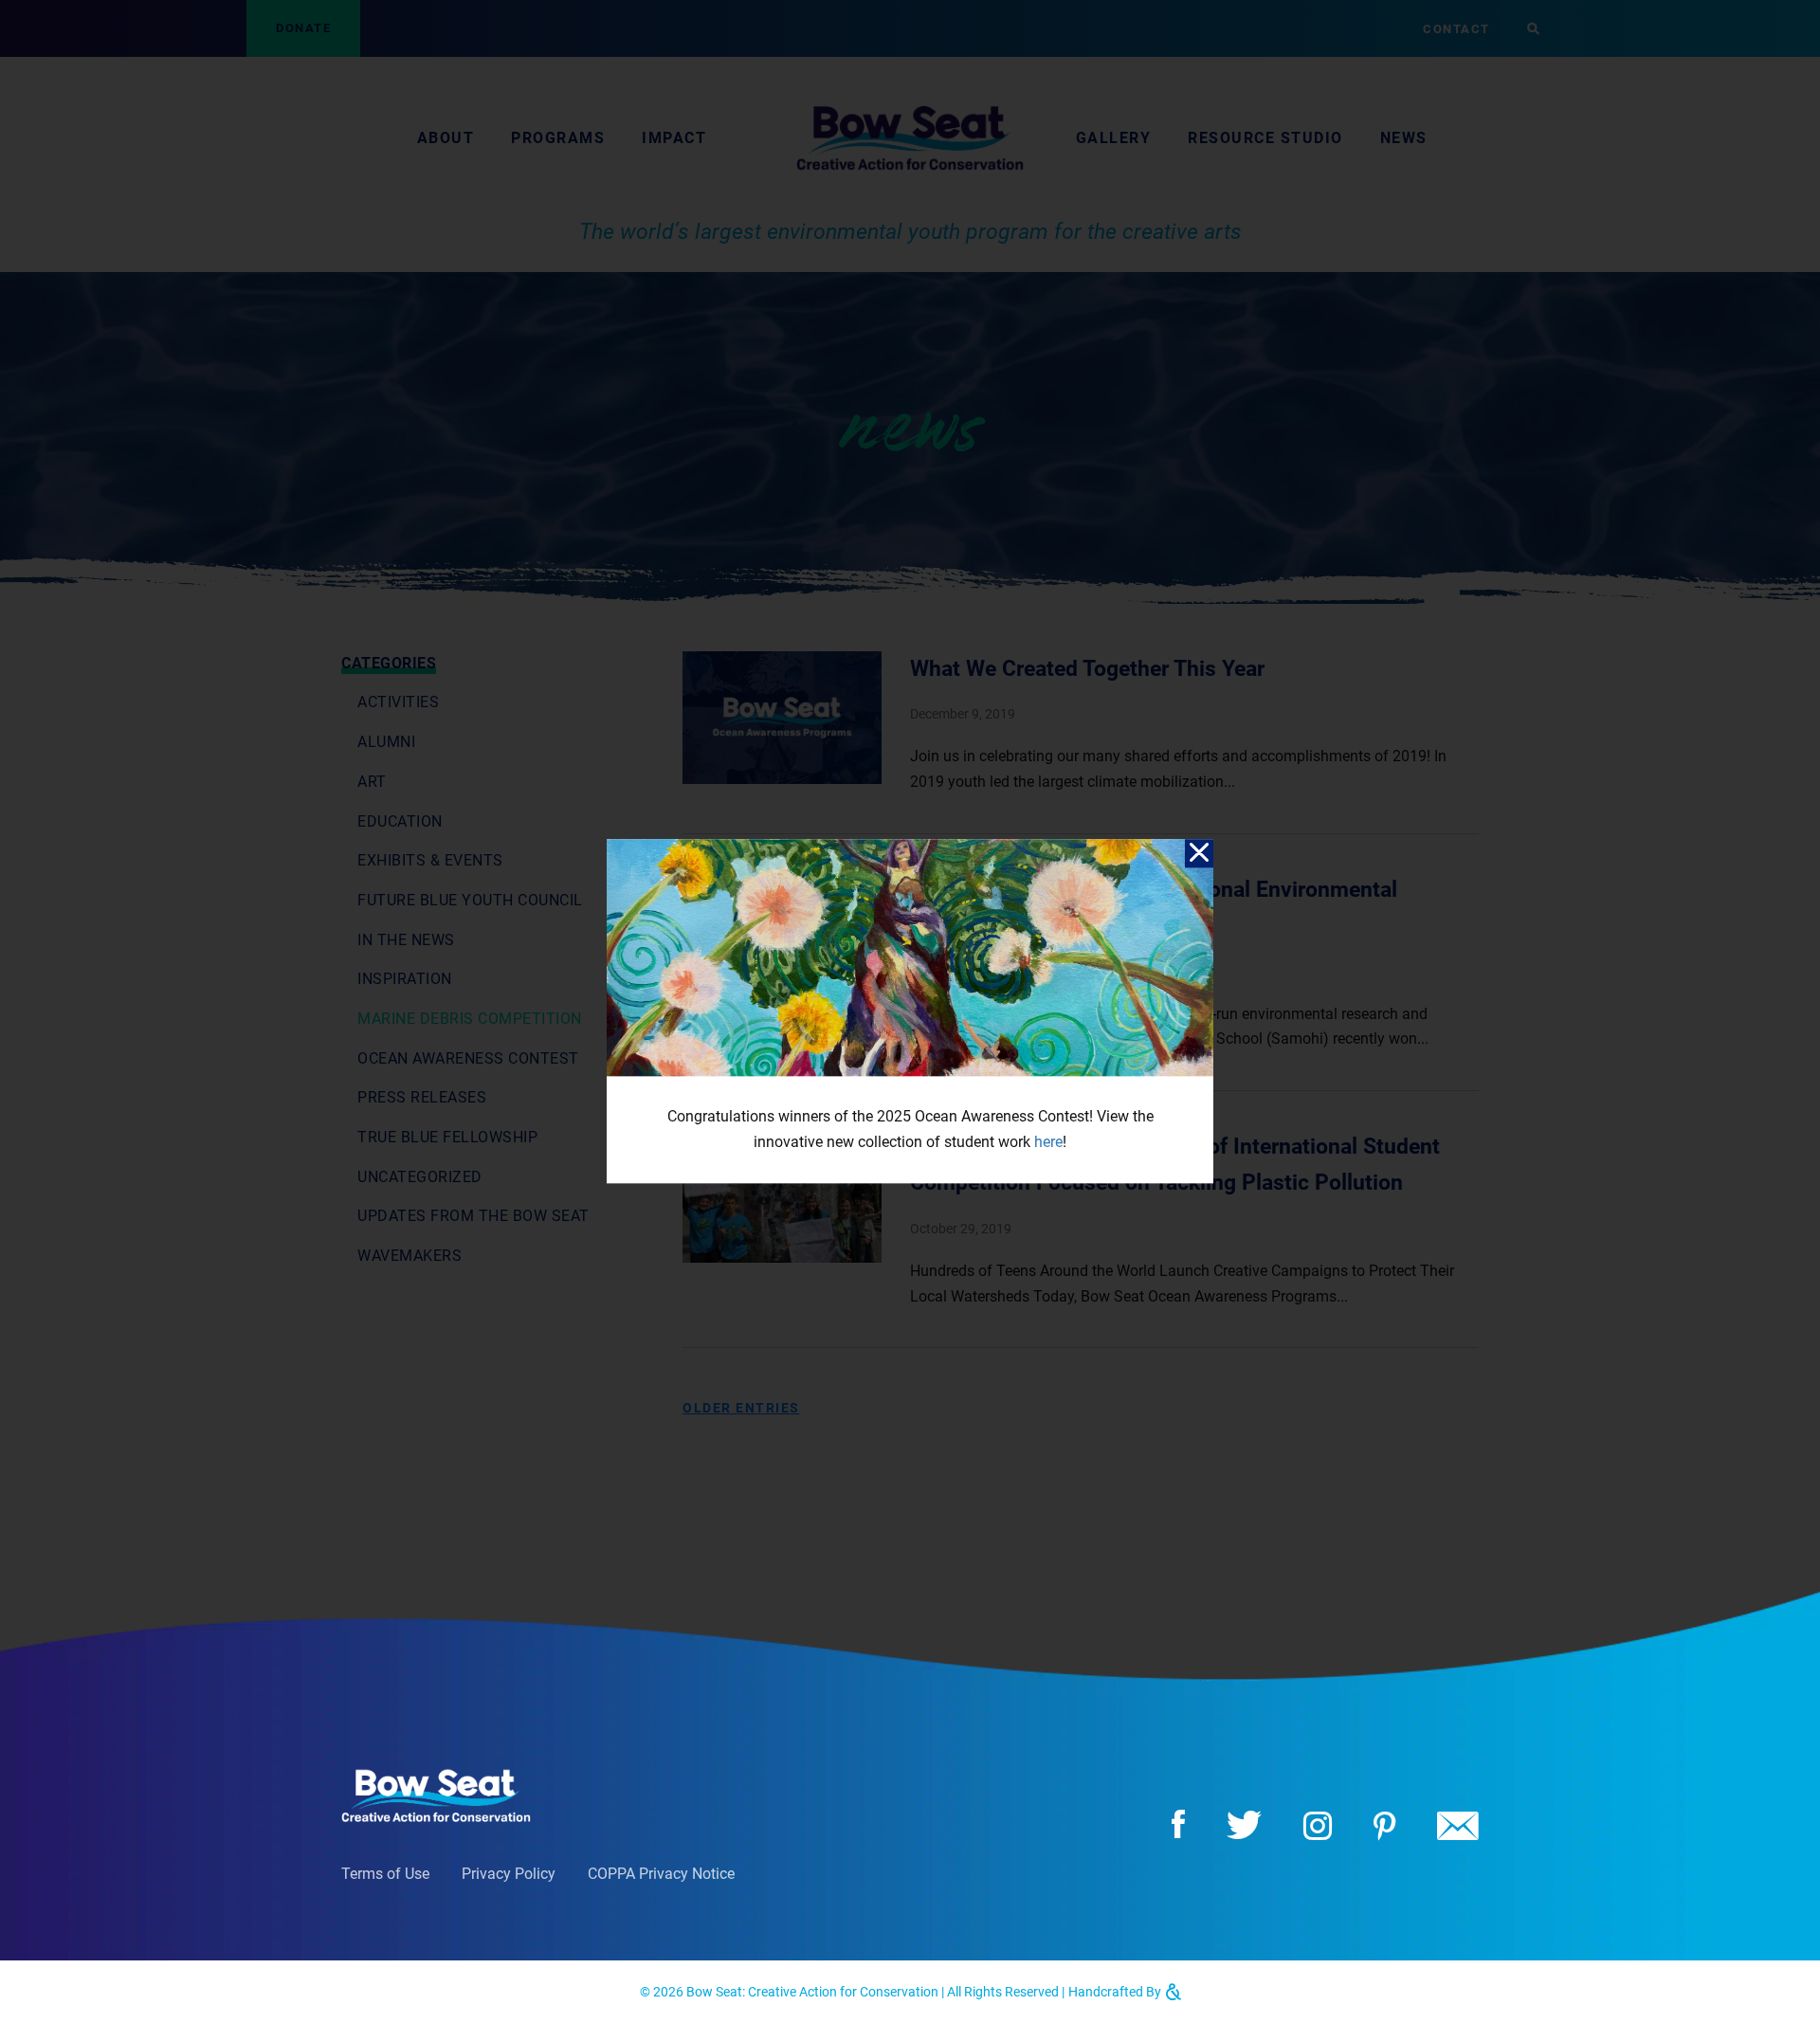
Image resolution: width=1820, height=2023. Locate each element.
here (1048, 1142)
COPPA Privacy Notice (661, 1874)
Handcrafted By (1116, 1992)
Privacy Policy (509, 1874)
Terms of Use (385, 1874)
